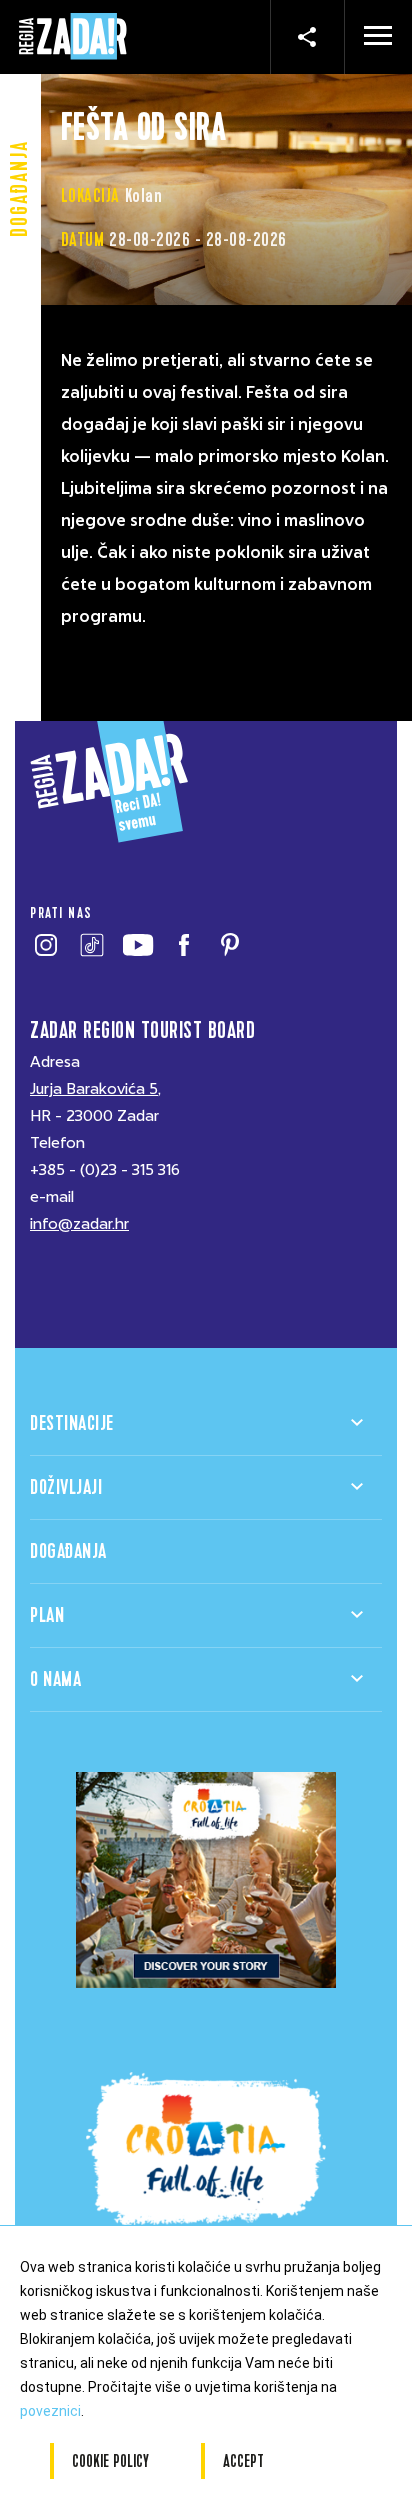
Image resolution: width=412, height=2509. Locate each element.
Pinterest (229, 945)
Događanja (68, 1551)
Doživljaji (66, 1487)
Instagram (45, 945)
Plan (47, 1615)
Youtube (137, 945)
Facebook (183, 945)
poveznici (50, 2411)
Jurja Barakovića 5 (94, 1089)
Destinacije (72, 1423)
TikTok (91, 945)
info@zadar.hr (79, 1224)
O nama (55, 1679)
